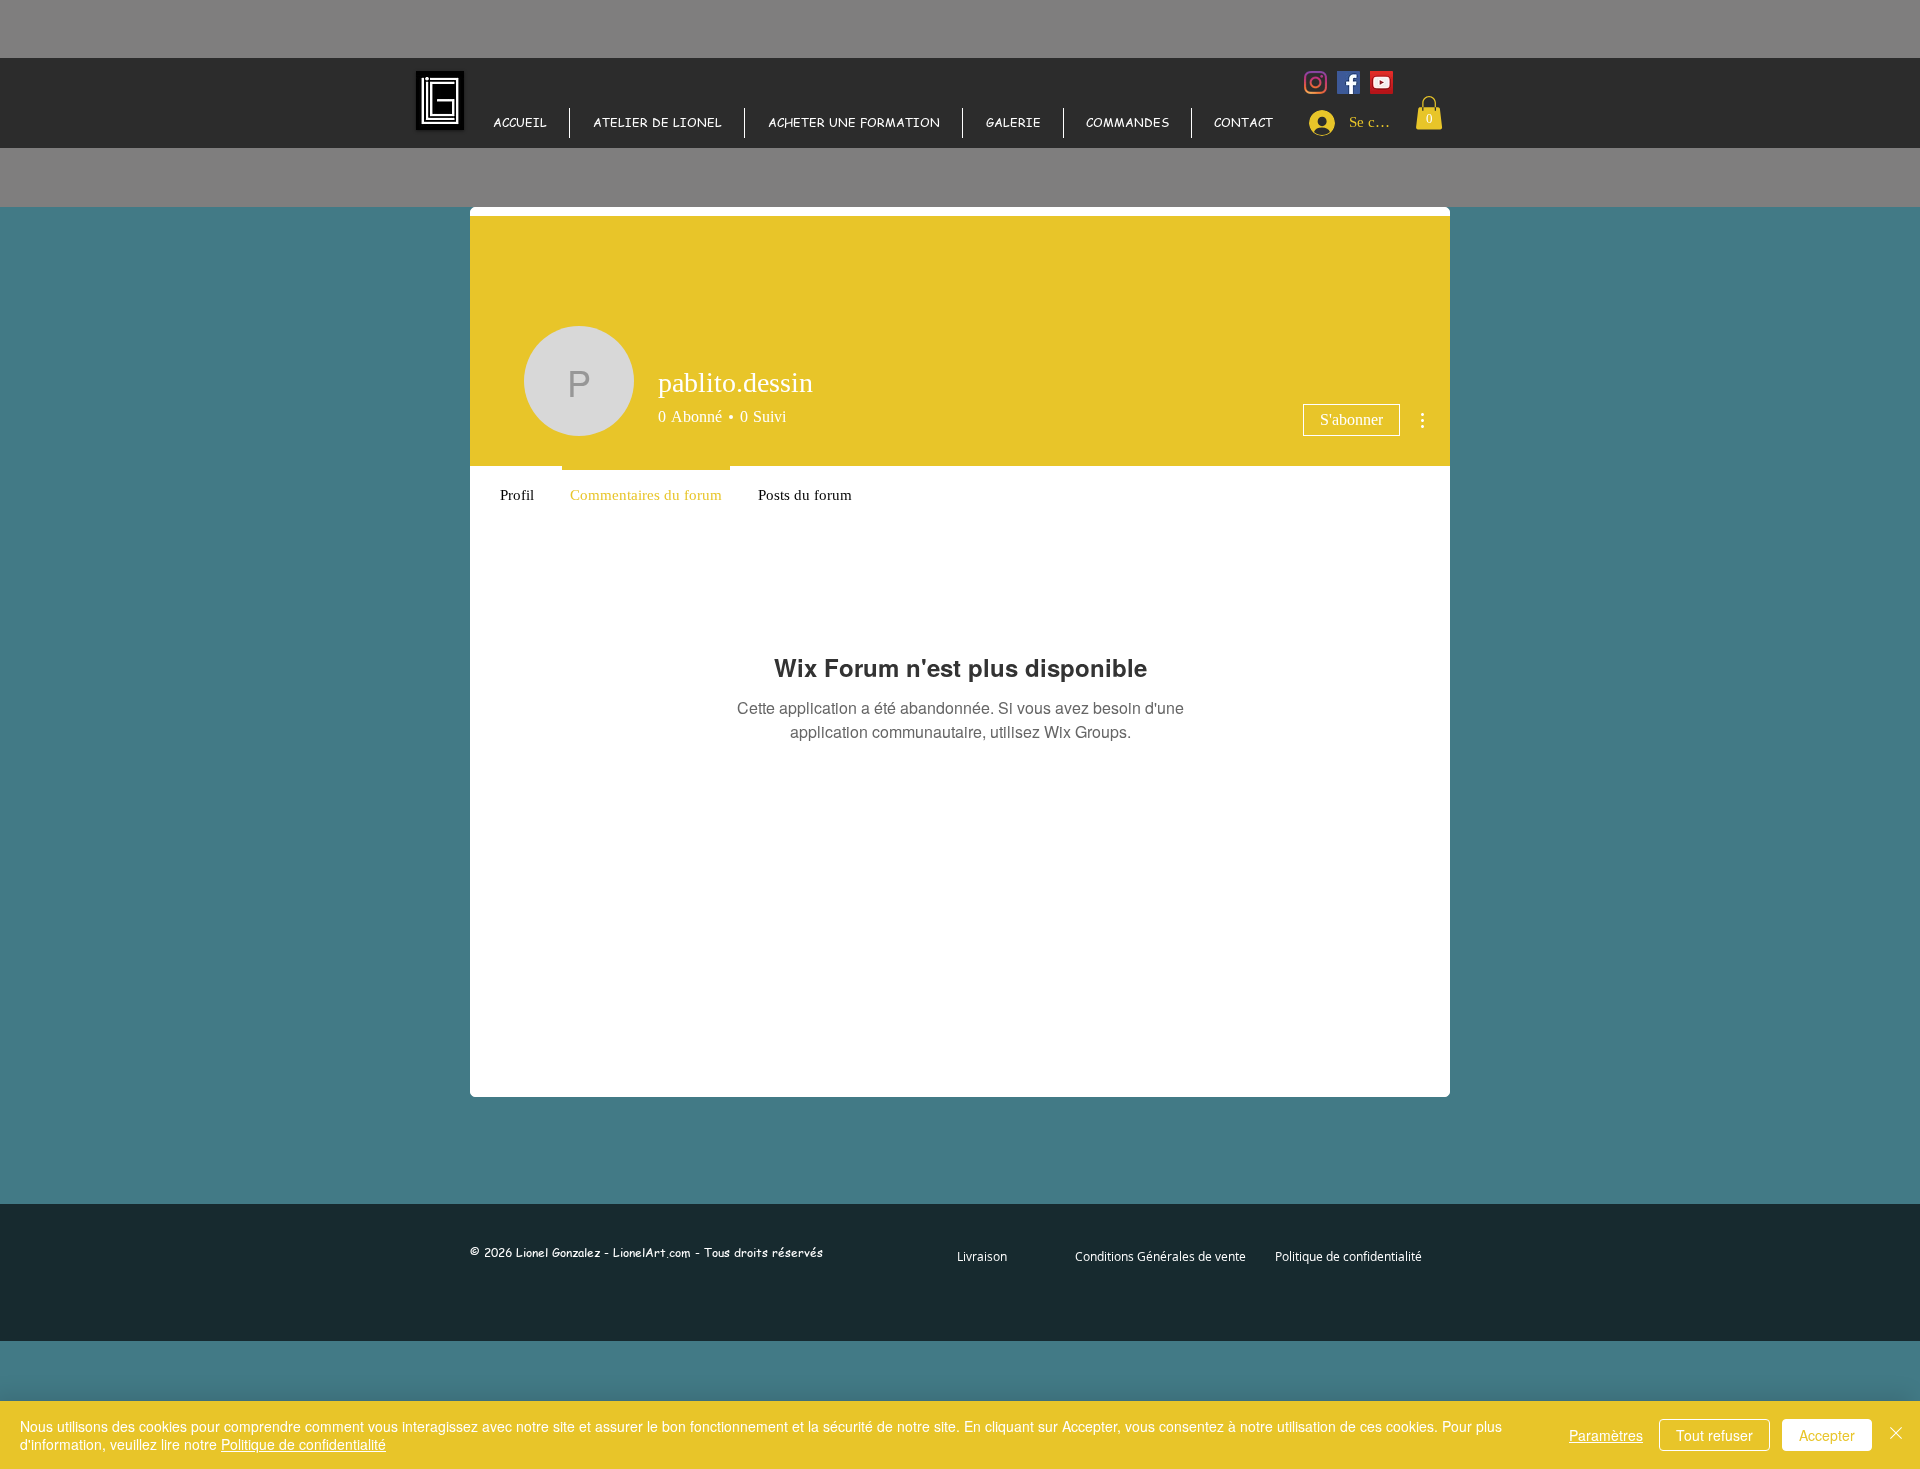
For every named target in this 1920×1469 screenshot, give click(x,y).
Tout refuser (1714, 1435)
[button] (1429, 112)
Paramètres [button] (1606, 1435)
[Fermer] (1896, 1435)
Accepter (1827, 1435)
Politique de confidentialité (303, 1444)
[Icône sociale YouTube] (1381, 82)
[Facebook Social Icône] (1348, 82)
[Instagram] (1315, 82)
